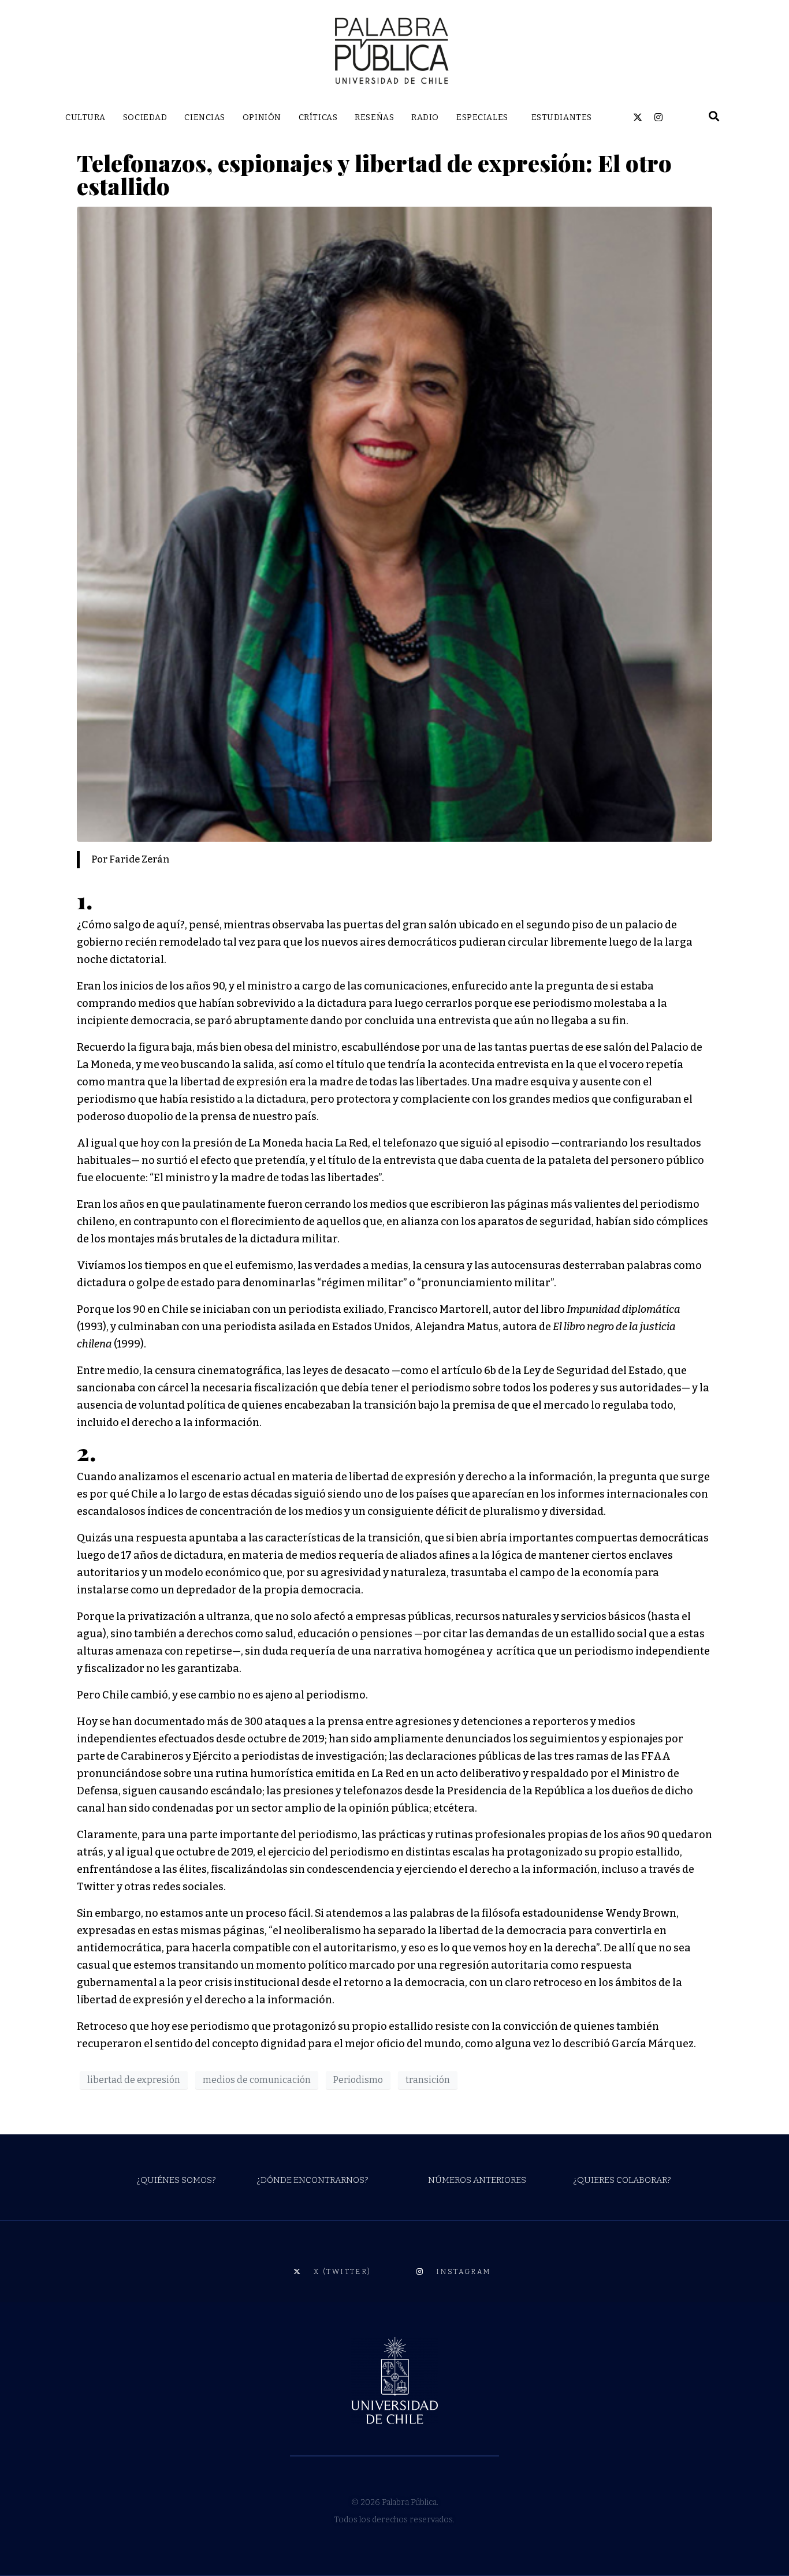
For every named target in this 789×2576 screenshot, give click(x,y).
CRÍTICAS (318, 117)
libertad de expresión (134, 2080)
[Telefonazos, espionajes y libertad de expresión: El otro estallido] (394, 523)
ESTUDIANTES (562, 117)
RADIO (425, 117)
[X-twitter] (638, 117)
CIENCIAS (204, 117)
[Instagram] (658, 117)
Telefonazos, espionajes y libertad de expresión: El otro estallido (374, 174)
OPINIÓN (262, 117)
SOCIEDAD (145, 117)
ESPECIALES (482, 117)
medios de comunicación (257, 2080)
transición (428, 2080)
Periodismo (358, 2080)
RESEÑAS (374, 117)
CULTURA (85, 117)
